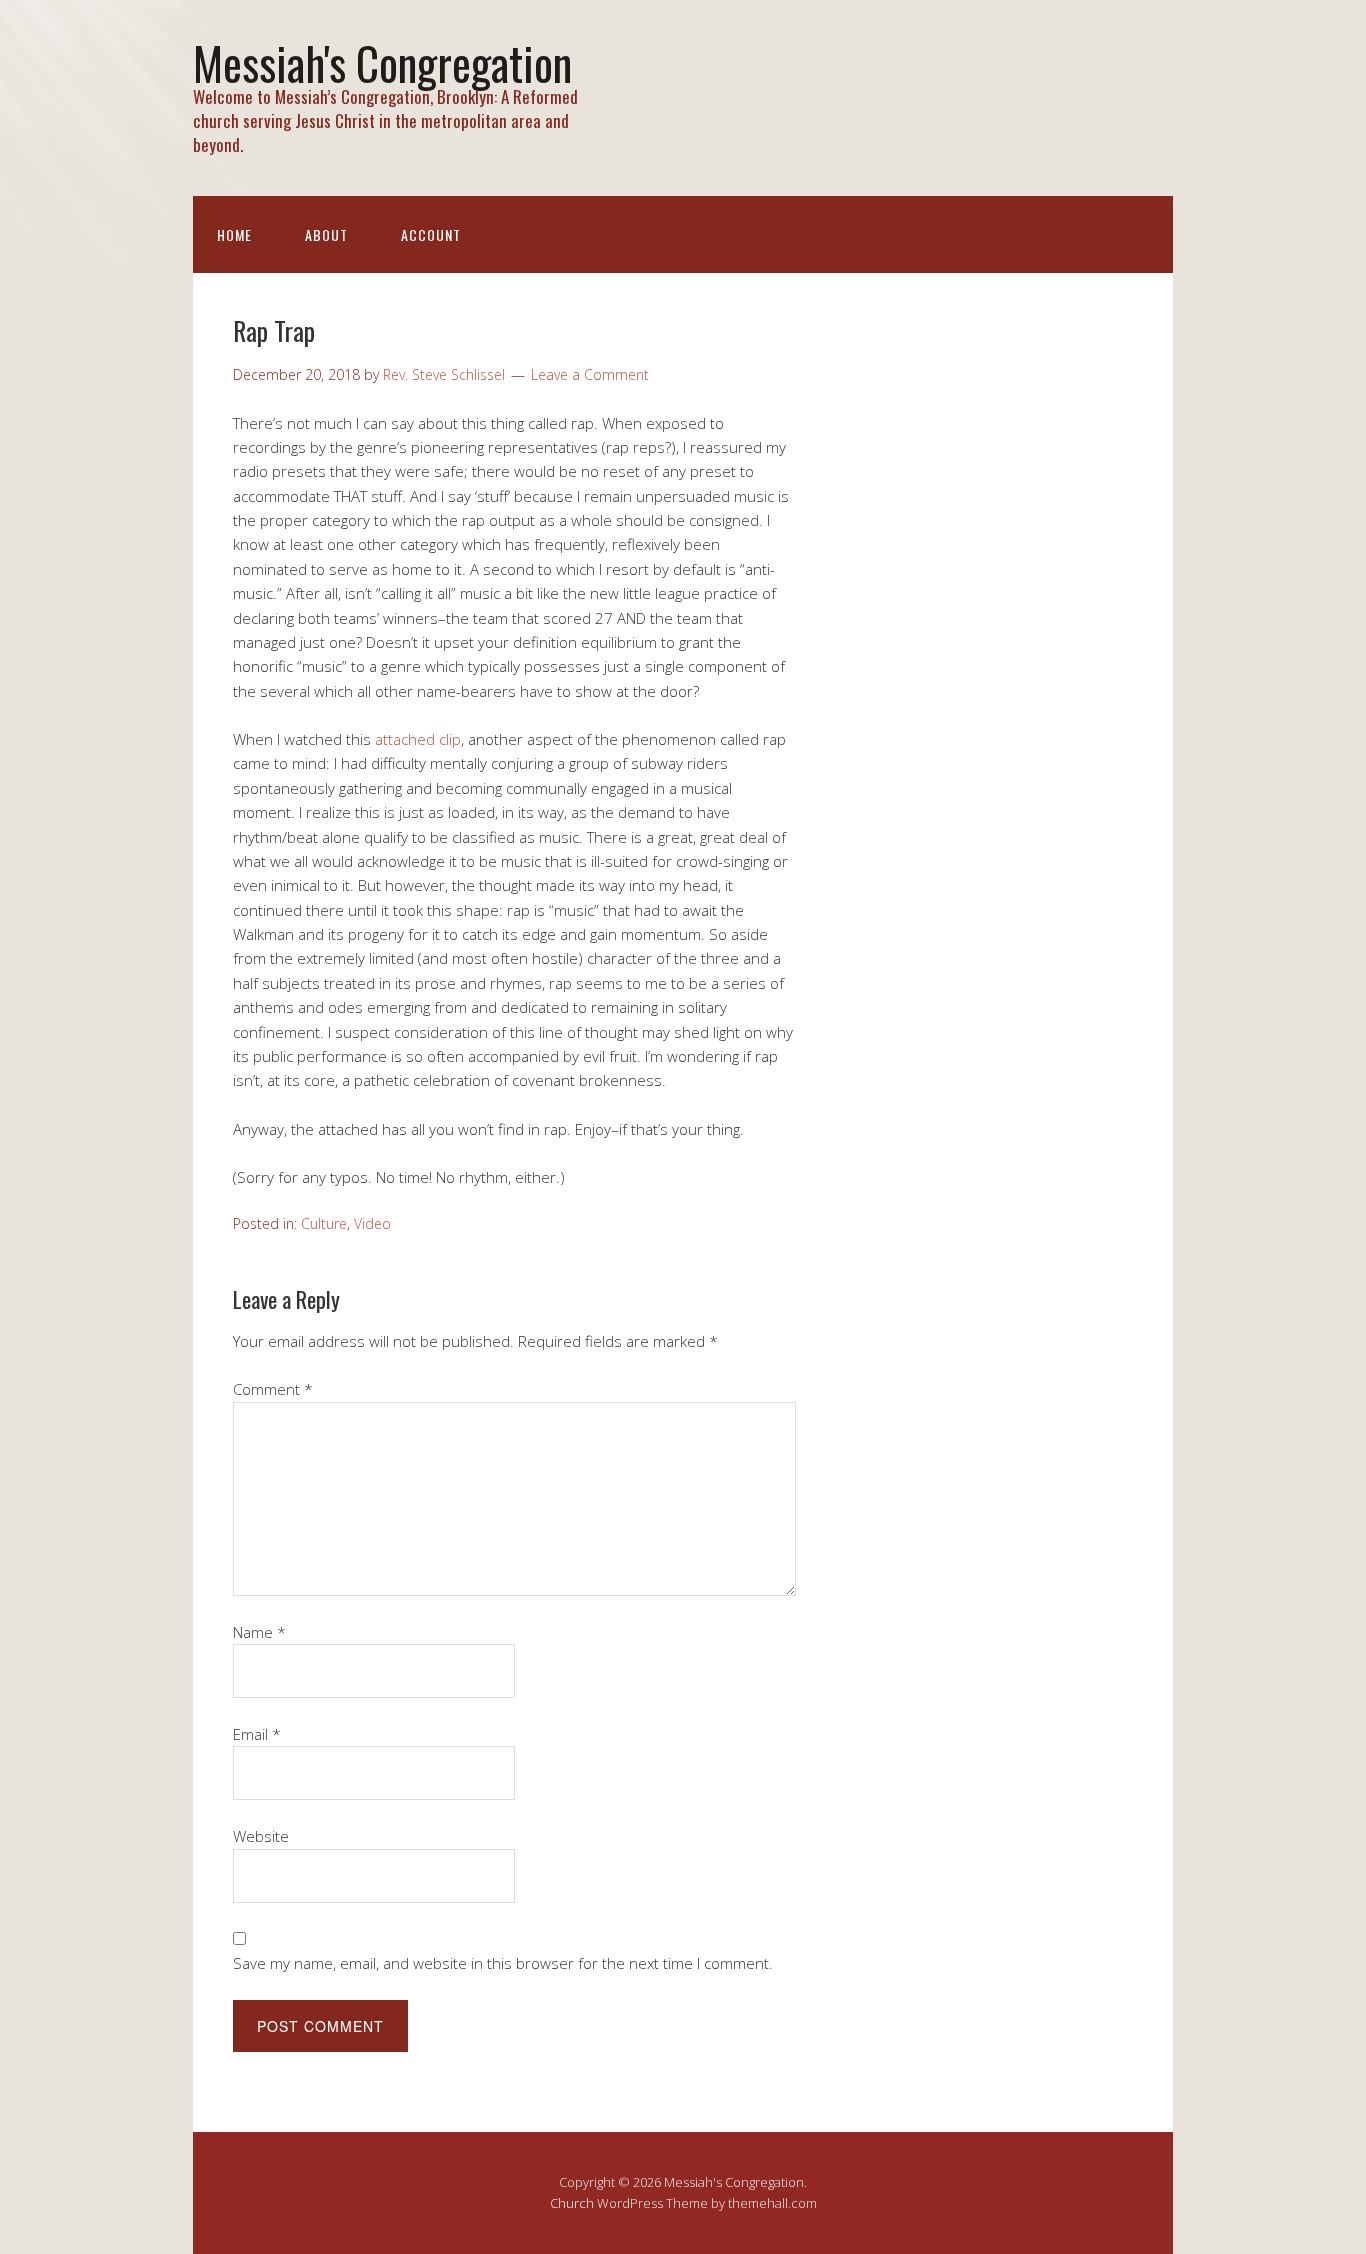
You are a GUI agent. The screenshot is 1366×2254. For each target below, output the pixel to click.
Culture (324, 1223)
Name (259, 1632)
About (326, 234)
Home (234, 234)
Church (572, 2203)
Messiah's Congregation (382, 62)
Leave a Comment (590, 374)
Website (261, 1836)
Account (431, 234)
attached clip (418, 739)
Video (372, 1223)
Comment (273, 1389)
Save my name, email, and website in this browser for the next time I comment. (503, 1963)
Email (257, 1734)
